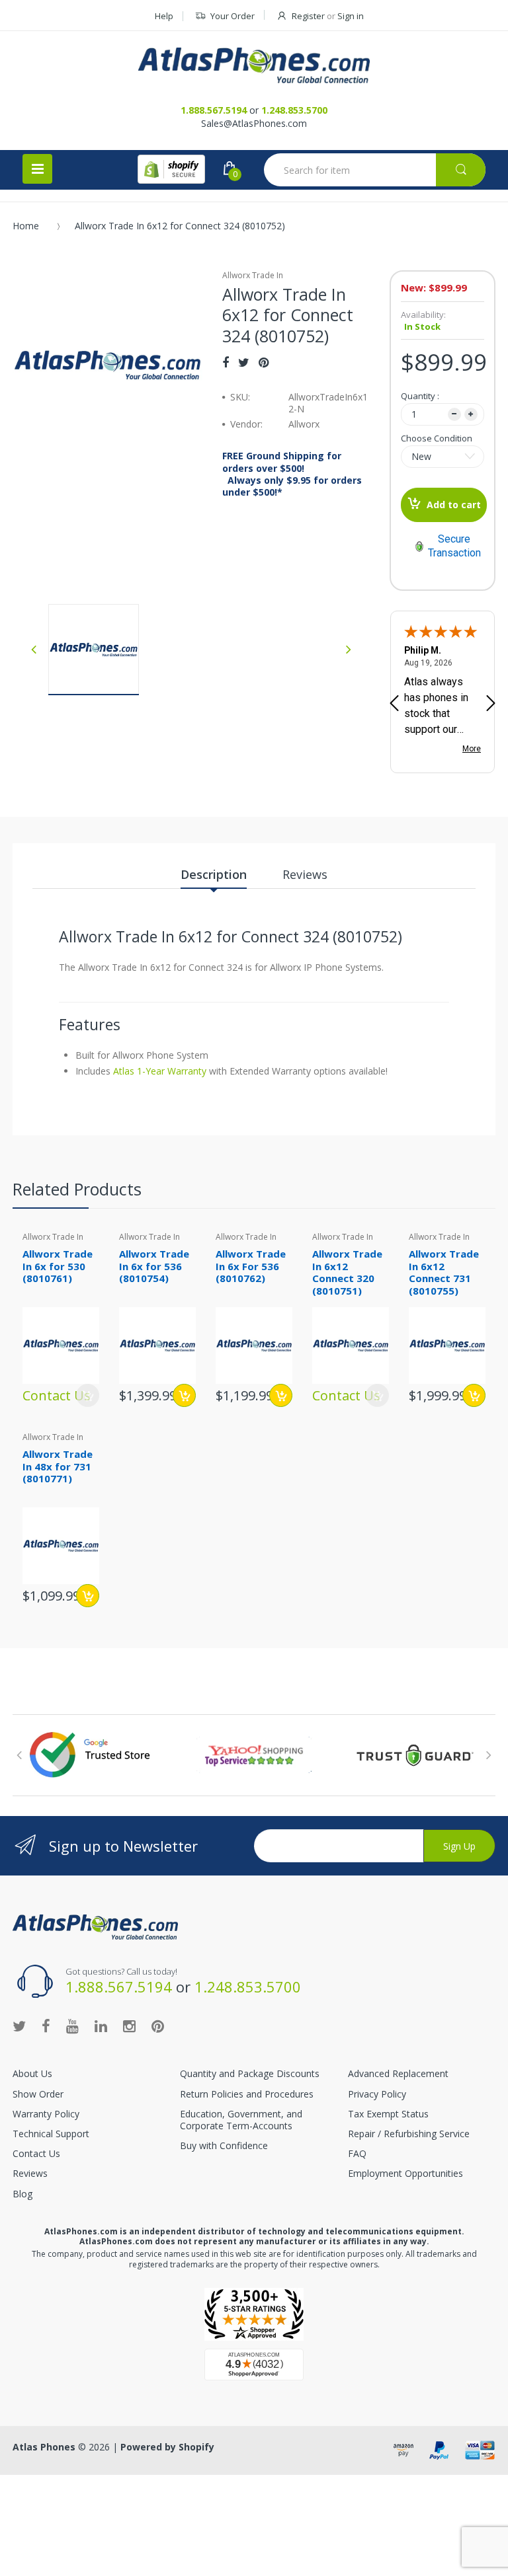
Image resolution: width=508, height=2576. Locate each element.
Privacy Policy (377, 2094)
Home (26, 226)
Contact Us (36, 2153)
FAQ (357, 2153)
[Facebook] (226, 362)
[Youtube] (72, 2026)
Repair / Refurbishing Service (409, 2134)
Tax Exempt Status (388, 2114)
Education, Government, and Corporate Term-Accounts (241, 2120)
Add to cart (454, 505)
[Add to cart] (184, 1395)
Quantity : (420, 396)
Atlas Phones (44, 2447)
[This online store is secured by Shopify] (171, 169)
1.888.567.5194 (214, 110)
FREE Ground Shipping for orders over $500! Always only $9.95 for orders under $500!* (292, 474)
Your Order (233, 16)
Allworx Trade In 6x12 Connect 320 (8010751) (347, 1272)
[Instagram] (129, 2026)
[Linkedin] (101, 2026)
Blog (22, 2194)
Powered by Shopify (167, 2447)
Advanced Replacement (398, 2073)
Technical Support (51, 2134)
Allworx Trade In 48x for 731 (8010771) (58, 1466)
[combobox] (375, 170)
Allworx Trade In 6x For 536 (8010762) (251, 1266)
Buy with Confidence (224, 2145)
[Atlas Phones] (254, 65)
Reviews (30, 2173)
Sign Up (459, 1846)
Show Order (38, 2094)
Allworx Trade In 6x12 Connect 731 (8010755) (444, 1272)
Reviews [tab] (305, 874)
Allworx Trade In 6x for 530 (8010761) (58, 1266)
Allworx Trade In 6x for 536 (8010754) (154, 1266)
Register (308, 16)
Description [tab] (214, 874)
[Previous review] (394, 704)
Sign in (351, 16)
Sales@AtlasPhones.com (254, 123)
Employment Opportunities (405, 2173)
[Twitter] (244, 362)
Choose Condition (437, 438)
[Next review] (491, 704)
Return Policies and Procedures (247, 2094)
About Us (32, 2073)
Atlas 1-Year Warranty (158, 1071)
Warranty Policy (46, 2114)
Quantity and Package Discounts (250, 2073)
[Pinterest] (264, 362)
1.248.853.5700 (294, 110)
